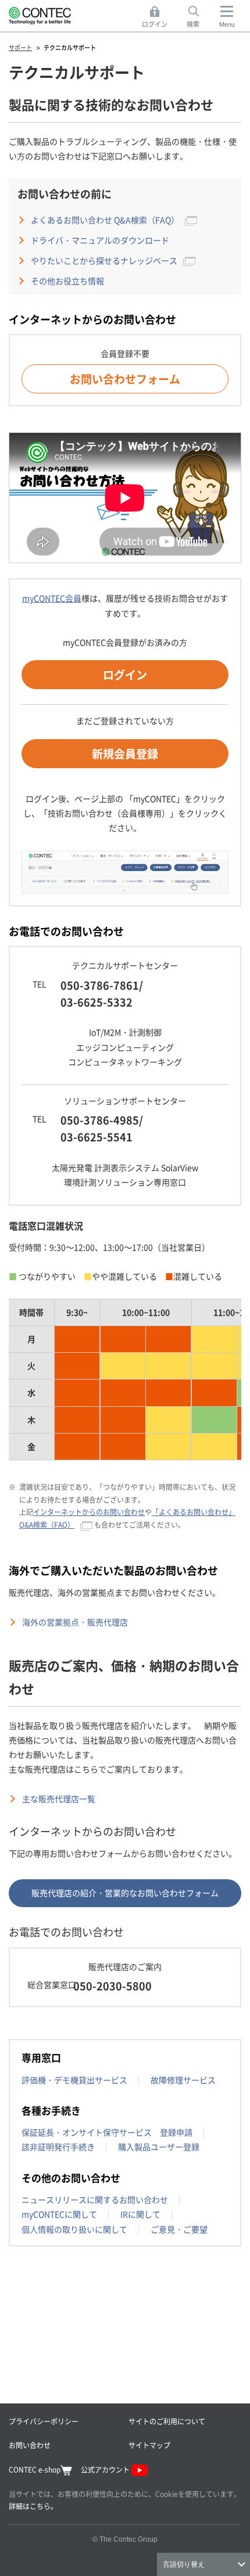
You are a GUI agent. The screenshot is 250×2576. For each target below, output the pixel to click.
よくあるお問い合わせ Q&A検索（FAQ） (105, 220)
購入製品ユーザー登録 (159, 2147)
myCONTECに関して (59, 2214)
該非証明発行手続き (58, 2147)
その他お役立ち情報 (67, 281)
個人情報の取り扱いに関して (74, 2229)
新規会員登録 (125, 753)
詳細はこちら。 (33, 2506)
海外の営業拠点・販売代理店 (75, 1622)
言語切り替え (184, 2564)
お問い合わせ (30, 2445)
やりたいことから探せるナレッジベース (104, 260)
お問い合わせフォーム (125, 379)
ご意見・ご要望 (179, 2229)
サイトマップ (149, 2445)
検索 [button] (199, 17)
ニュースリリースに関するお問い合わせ (95, 2199)
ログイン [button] (158, 17)
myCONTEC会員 (52, 598)
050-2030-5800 (112, 1986)
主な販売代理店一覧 (59, 1798)
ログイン (125, 674)
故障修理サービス (183, 2080)
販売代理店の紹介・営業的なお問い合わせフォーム (125, 1893)
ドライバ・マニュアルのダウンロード (100, 240)
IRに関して (140, 2214)
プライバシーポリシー (44, 2421)
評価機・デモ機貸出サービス (74, 2080)
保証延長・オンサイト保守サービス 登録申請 (107, 2132)
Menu (227, 24)
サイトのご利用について (167, 2421)
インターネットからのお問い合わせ (89, 1512)
